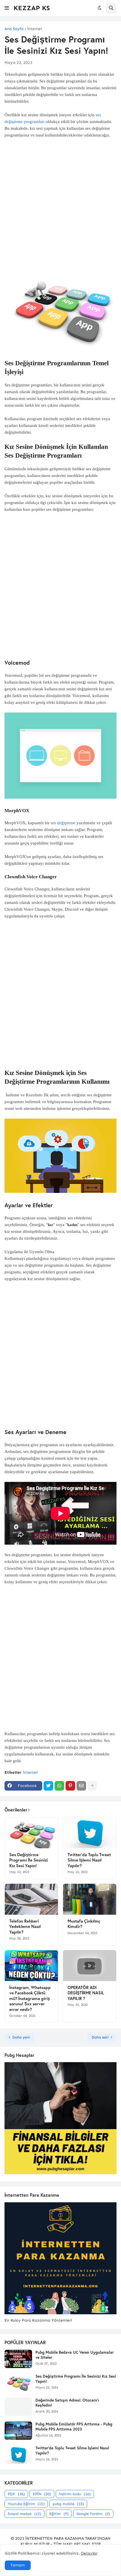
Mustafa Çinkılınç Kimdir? (84, 1924)
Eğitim (59, 2514)
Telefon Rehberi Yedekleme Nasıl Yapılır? (25, 1927)
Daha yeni (21, 2037)
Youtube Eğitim (26, 2504)
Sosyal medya (24, 2514)
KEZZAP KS (32, 8)
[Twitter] (48, 1786)
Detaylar (89, 2553)
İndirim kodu (75, 2494)
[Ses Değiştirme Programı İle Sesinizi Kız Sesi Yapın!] (31, 1833)
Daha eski (100, 2037)
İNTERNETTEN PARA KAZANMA (55, 2538)
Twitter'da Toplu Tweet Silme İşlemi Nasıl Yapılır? (89, 1860)
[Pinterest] (70, 1786)
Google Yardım (93, 2514)
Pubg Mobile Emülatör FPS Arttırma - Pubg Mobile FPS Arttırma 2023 (74, 2427)
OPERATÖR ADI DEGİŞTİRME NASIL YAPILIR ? (86, 1993)
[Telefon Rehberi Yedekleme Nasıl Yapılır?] (31, 1899)
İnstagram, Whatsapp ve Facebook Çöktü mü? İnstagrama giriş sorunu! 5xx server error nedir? (30, 1998)
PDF (16, 2494)
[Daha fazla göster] (92, 1786)
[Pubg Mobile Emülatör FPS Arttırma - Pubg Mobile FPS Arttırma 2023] (18, 2431)
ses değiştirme (63, 823)
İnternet (35, 29)
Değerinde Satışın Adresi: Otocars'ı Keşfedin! (67, 2403)
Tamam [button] (18, 2565)
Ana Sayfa (14, 29)
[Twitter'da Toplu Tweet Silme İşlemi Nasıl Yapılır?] (90, 1833)
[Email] (81, 1786)
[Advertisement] (60, 199)
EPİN (42, 2494)
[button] (7, 8)
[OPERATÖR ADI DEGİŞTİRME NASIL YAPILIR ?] (90, 1966)
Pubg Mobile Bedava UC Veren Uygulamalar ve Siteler (75, 2355)
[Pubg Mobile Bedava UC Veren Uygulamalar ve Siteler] (18, 2359)
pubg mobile (68, 2504)
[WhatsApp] (59, 1786)
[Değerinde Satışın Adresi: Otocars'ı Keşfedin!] (18, 2407)
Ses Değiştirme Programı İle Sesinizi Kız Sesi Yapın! (29, 1860)
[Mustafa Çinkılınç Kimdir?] (90, 1899)
